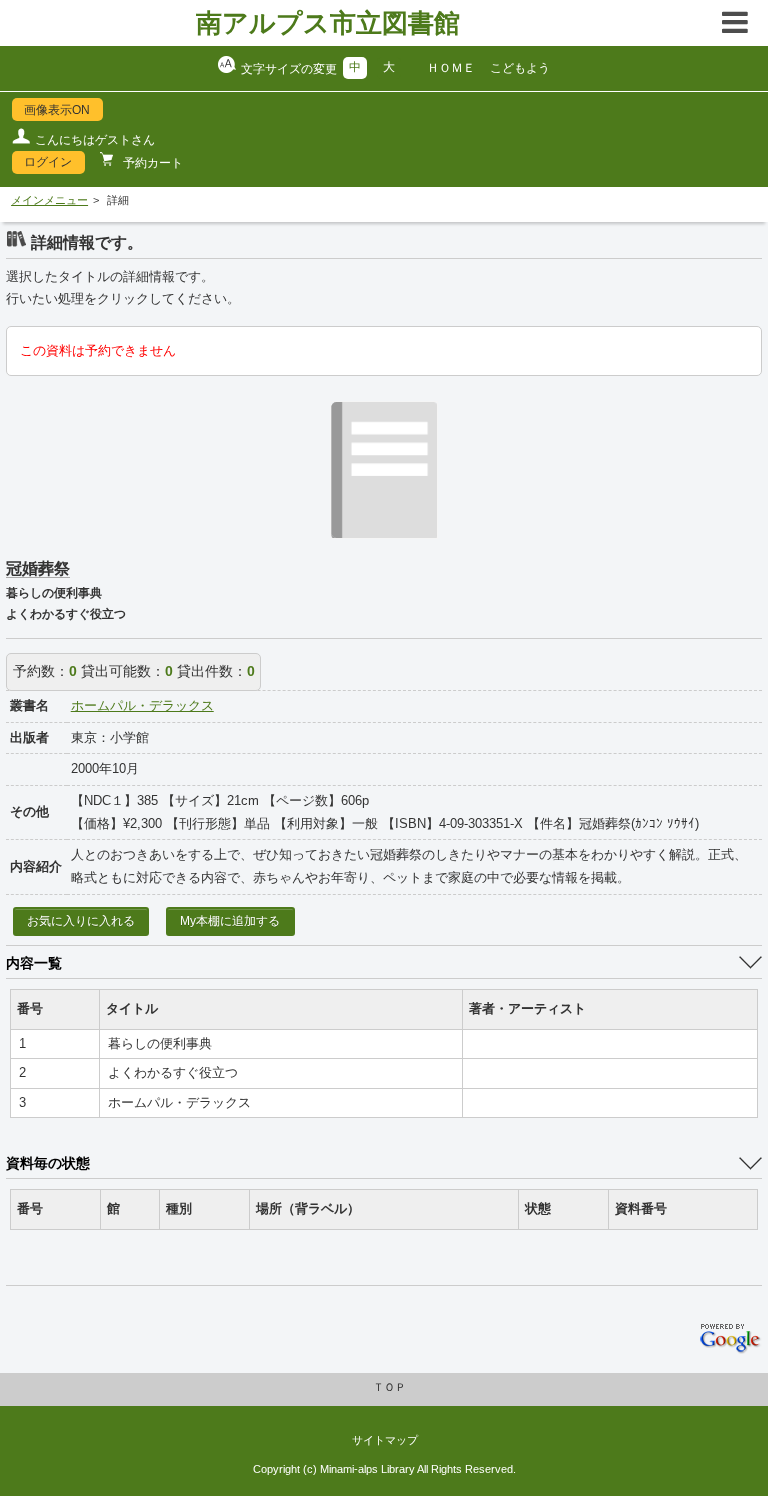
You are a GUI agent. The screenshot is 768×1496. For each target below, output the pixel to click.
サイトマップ (385, 1440)
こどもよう (520, 68)
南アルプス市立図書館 (328, 23)
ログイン (48, 162)
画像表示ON (57, 110)
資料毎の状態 (48, 1163)
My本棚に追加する (230, 921)
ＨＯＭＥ (451, 68)
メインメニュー (49, 200)
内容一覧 (34, 963)
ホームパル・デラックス (142, 706)
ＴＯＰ (389, 1387)
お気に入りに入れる (81, 921)
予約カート (151, 163)
